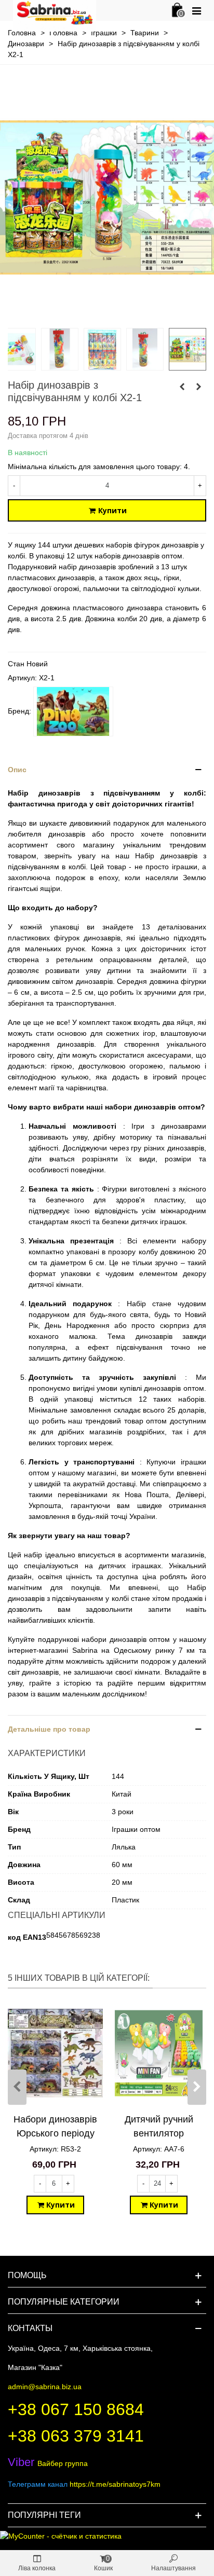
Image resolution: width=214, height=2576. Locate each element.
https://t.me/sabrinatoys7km (115, 2484)
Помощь (27, 2275)
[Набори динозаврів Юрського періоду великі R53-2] (55, 2053)
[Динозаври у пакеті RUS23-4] (182, 387)
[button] (107, 770)
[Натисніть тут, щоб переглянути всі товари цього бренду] (73, 711)
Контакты (30, 2328)
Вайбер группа (48, 2463)
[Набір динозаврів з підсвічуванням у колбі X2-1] (107, 314)
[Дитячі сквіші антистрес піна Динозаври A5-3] (198, 387)
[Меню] (196, 10)
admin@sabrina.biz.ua (45, 2387)
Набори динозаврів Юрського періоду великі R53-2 (55, 2133)
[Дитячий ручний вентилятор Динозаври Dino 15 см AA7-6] (159, 2053)
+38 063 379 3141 (76, 2436)
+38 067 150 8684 (76, 2409)
